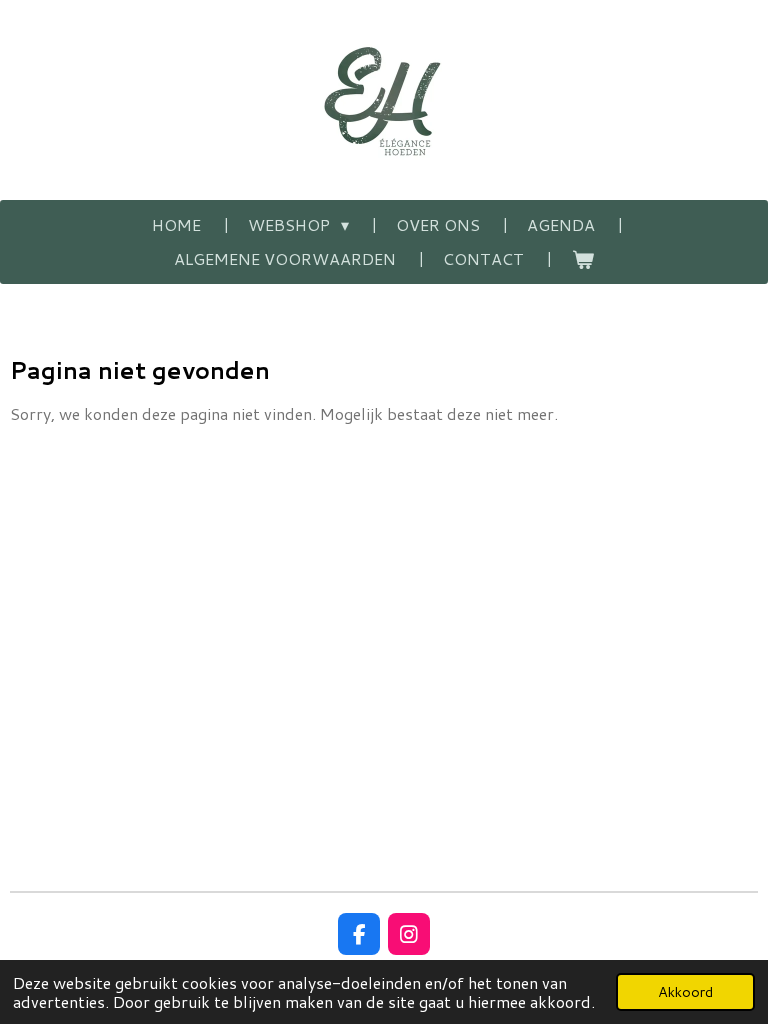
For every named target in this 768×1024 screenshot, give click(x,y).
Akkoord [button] (685, 991)
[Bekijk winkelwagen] (582, 259)
